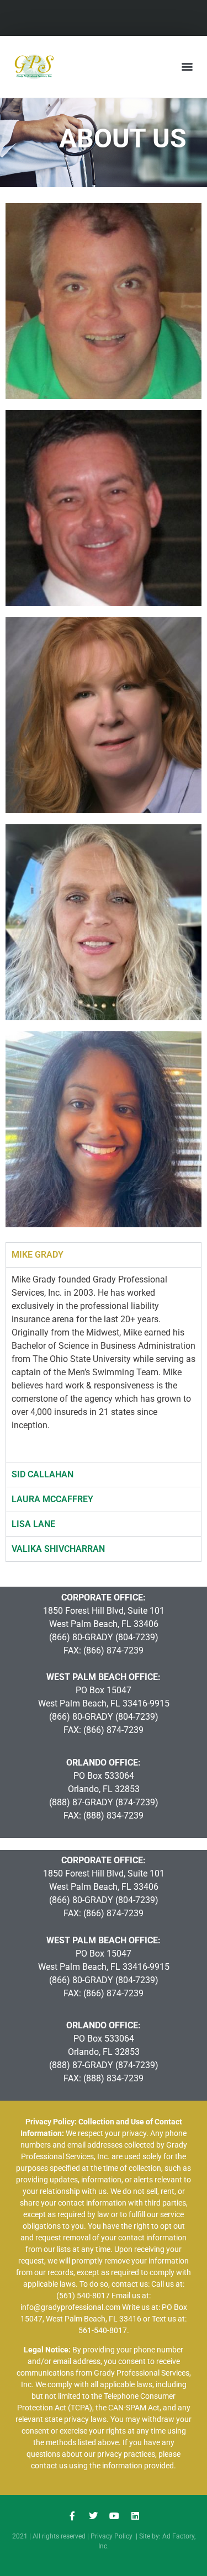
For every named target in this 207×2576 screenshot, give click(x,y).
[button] (187, 67)
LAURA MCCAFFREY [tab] (52, 1499)
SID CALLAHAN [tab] (43, 1474)
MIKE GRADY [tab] (38, 1255)
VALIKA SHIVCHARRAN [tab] (58, 1549)
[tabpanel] (104, 1364)
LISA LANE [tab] (33, 1524)
